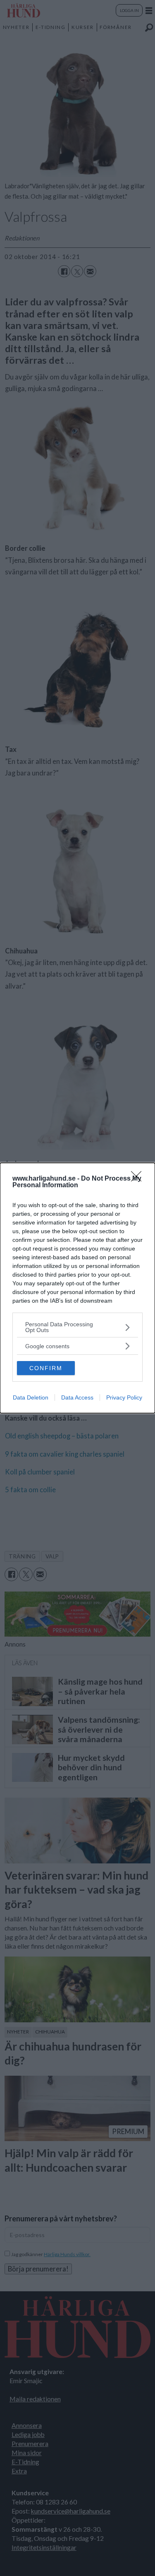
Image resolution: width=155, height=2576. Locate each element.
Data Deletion (31, 1397)
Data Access (77, 1397)
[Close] (139, 1179)
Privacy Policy (124, 1397)
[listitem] (77, 1327)
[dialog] (77, 1288)
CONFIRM (46, 1368)
